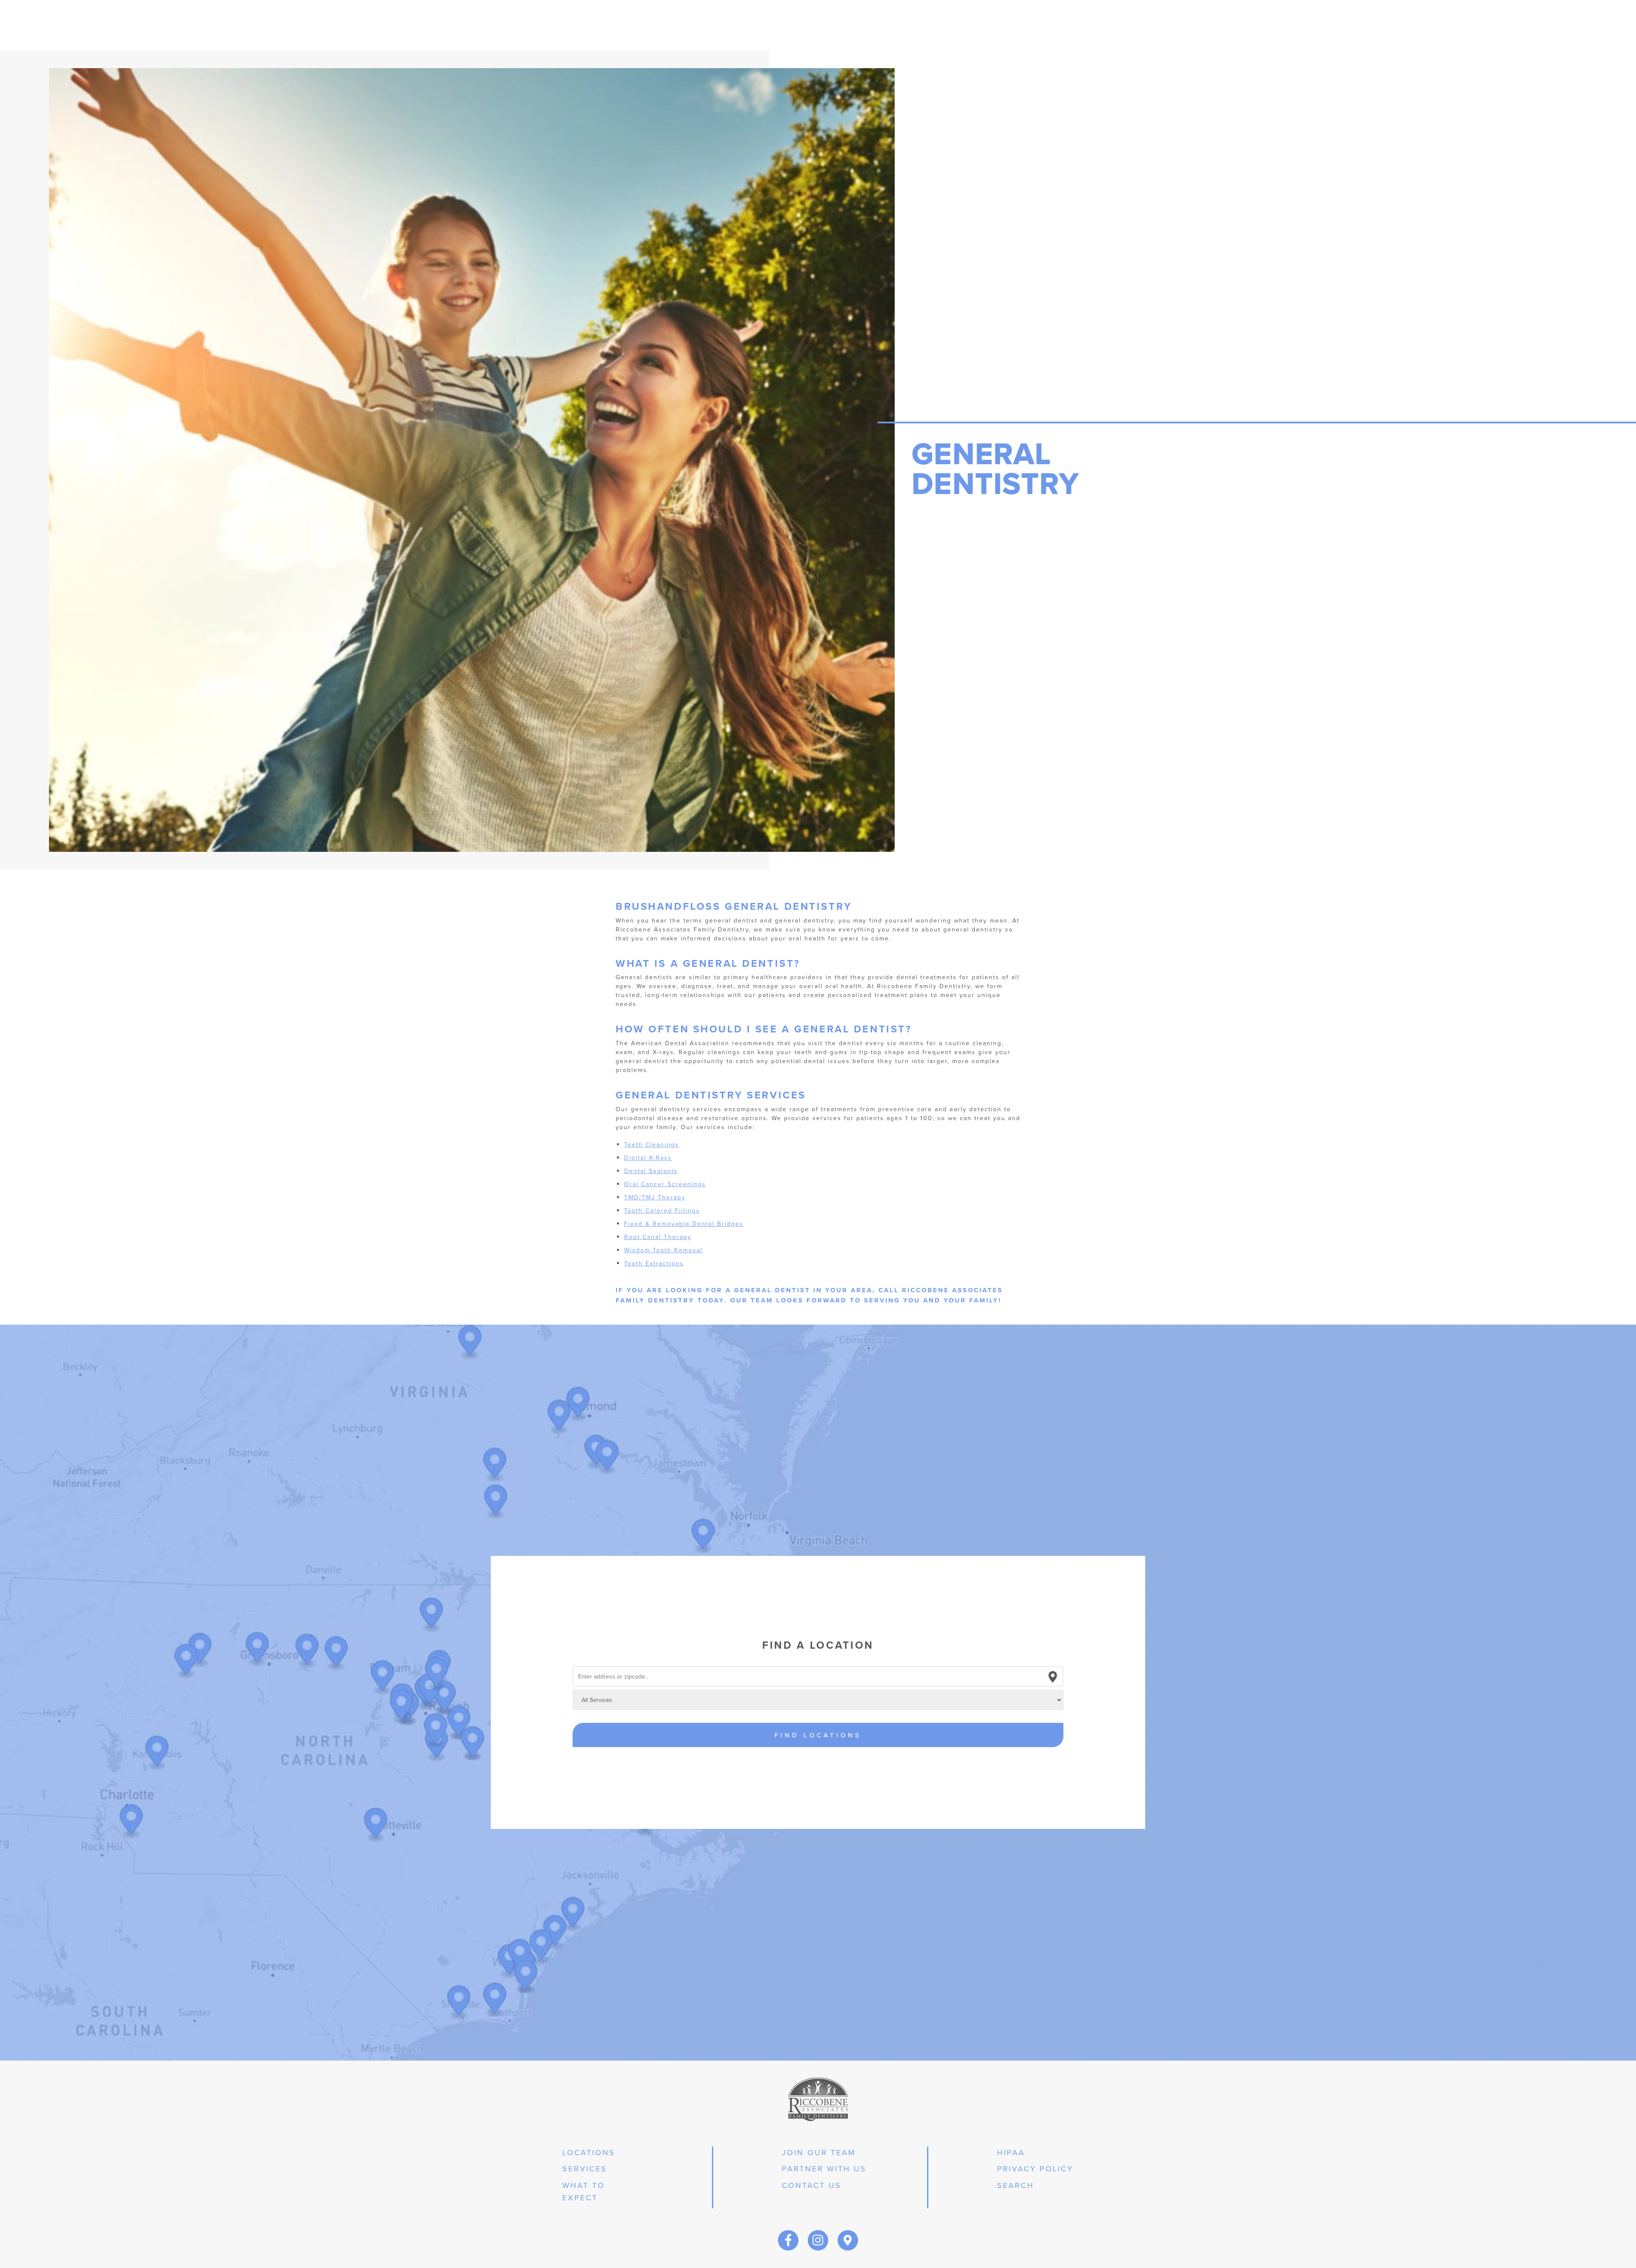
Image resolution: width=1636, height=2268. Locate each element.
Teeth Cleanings (652, 1144)
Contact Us (812, 2185)
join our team (819, 2152)
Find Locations (818, 1735)
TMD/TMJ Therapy (655, 1197)
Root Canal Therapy (658, 1237)
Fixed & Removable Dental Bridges (684, 1224)
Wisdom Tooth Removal (663, 1250)
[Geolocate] (1053, 1677)
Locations (589, 2152)
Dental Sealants (651, 1171)
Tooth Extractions (654, 1263)
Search (1015, 2185)
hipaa (1011, 2152)
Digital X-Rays (648, 1158)
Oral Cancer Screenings (665, 1184)
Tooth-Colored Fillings (662, 1210)
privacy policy (1035, 2169)
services (585, 2169)
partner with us (824, 2169)
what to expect (584, 2191)
